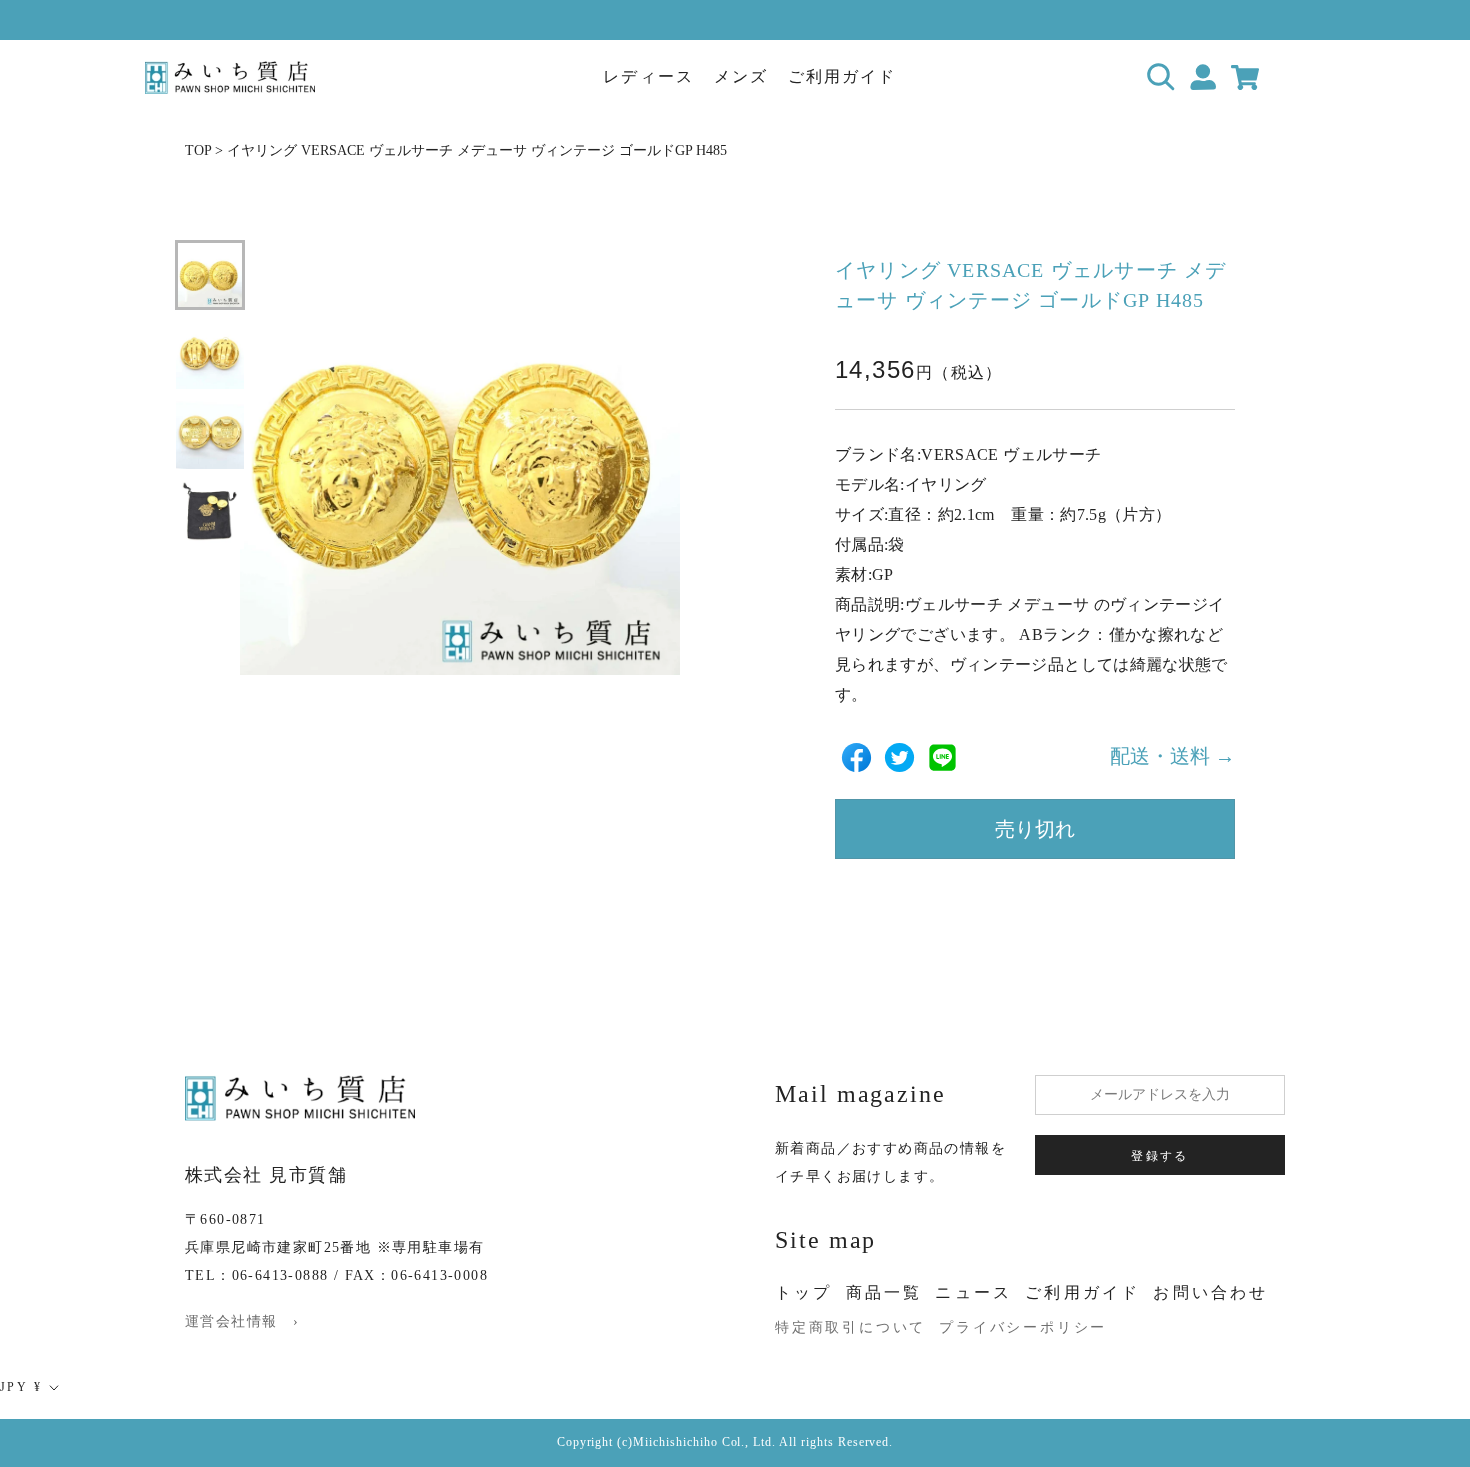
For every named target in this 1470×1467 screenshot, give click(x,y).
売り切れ (1035, 830)
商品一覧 (884, 1292)
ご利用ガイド (842, 76)
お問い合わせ (1210, 1292)
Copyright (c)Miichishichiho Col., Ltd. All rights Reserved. (725, 1442)
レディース (648, 76)
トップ (804, 1292)
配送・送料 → (1172, 757)
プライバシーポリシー (1023, 1327)
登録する (1160, 1156)
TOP (198, 150)
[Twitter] (899, 757)
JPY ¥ (21, 1387)
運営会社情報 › (242, 1321)
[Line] (942, 757)
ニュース (973, 1292)
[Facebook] (856, 757)
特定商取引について (850, 1327)
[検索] (1161, 77)
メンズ (741, 76)
